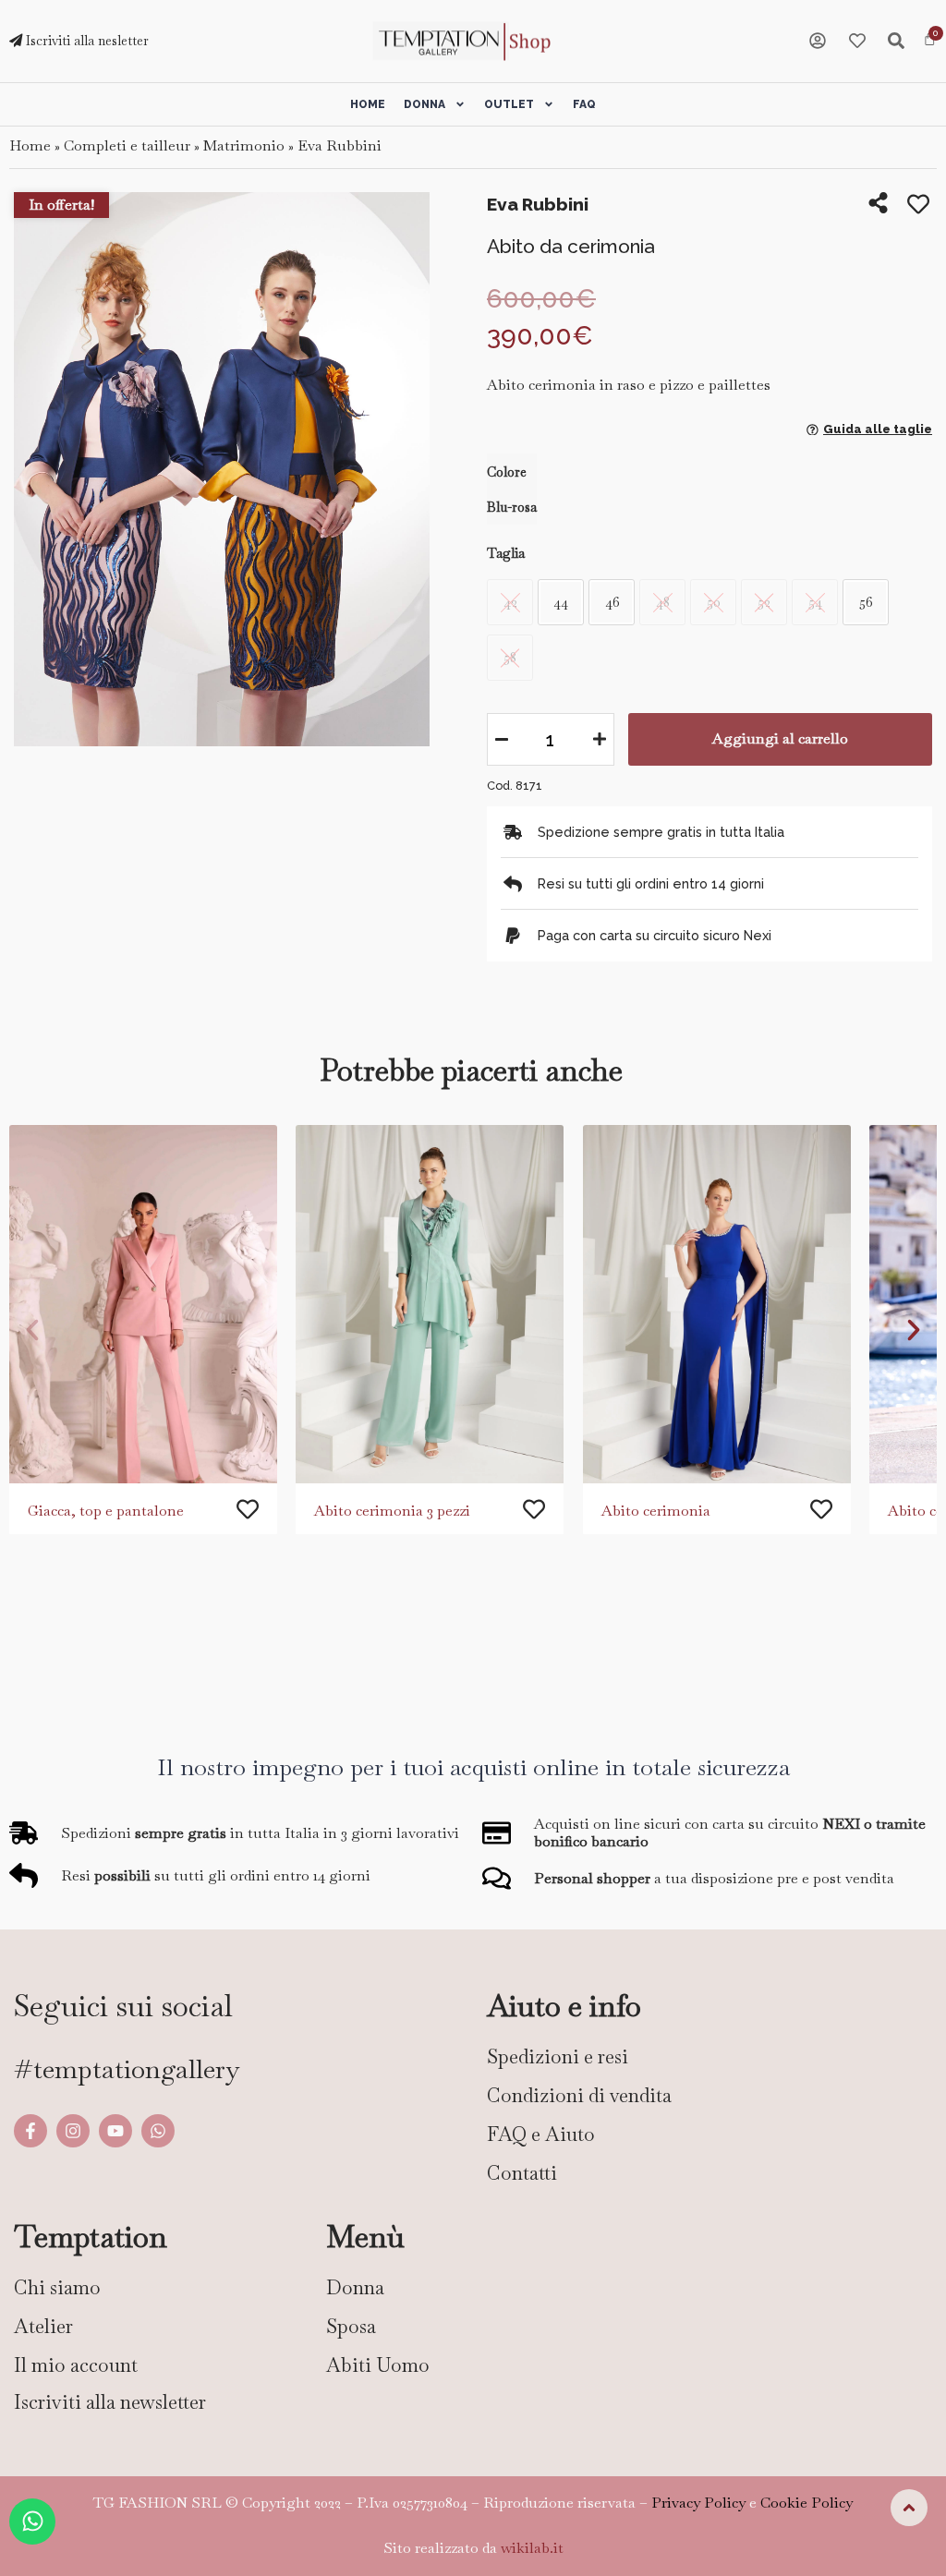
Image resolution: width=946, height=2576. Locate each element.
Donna (424, 104)
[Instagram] (73, 2131)
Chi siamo (57, 2287)
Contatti (522, 2173)
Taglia (506, 553)
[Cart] (930, 40)
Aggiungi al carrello (780, 738)
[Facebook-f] (30, 2131)
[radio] (561, 602)
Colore (507, 472)
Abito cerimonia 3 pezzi (392, 1511)
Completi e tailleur (127, 145)
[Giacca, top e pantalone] (143, 1304)
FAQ (584, 104)
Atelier (43, 2326)
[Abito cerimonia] (717, 1304)
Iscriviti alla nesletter (85, 41)
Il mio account (76, 2365)
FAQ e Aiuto (541, 2134)
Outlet (509, 104)
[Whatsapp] (158, 2131)
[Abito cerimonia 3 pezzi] (430, 1304)
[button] (32, 1330)
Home (368, 104)
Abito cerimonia (656, 1511)
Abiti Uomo (378, 2365)
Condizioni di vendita (579, 2095)
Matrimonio (244, 145)
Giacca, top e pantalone (106, 1511)
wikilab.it (532, 2548)
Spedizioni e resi (558, 2056)
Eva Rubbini (340, 145)
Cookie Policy (807, 2503)
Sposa (351, 2326)
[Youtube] (115, 2131)
